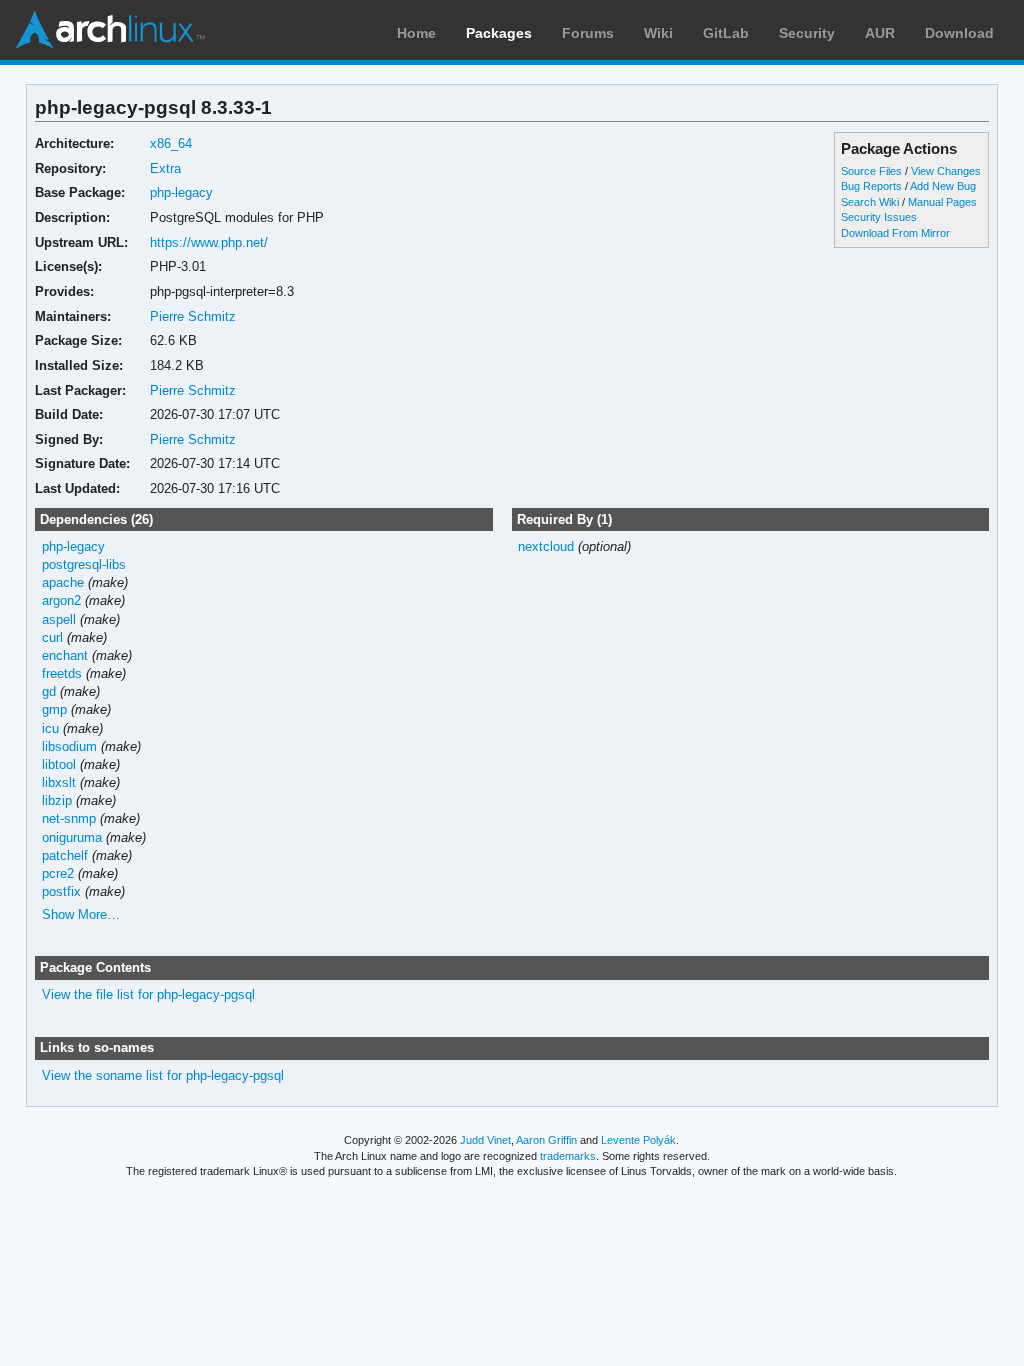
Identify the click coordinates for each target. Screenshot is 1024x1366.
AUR (880, 33)
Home (416, 33)
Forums (588, 33)
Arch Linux (110, 30)
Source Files (871, 171)
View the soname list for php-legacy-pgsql (163, 1075)
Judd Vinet (485, 1140)
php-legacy (181, 192)
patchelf (65, 855)
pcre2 (58, 873)
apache (63, 582)
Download (959, 33)
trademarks (568, 1156)
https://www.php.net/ (209, 242)
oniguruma (72, 837)
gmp (54, 709)
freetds (62, 673)
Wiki (658, 33)
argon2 (61, 600)
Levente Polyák (638, 1140)
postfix (61, 891)
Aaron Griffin (546, 1140)
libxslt (59, 782)
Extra (165, 168)
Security (807, 33)
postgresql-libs (84, 564)
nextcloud (546, 546)
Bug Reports (871, 186)
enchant (65, 655)
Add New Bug (943, 186)
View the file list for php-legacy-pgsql (148, 994)
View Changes (946, 171)
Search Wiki (870, 202)
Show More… (81, 914)
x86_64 (171, 143)
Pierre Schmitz (193, 316)
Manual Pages (942, 202)
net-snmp (69, 818)
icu (50, 728)
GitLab (726, 33)
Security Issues (879, 217)
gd (49, 691)
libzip (57, 800)
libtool (59, 764)
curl (52, 637)
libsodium (69, 746)
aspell (59, 619)
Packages (499, 33)
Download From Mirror (895, 233)
